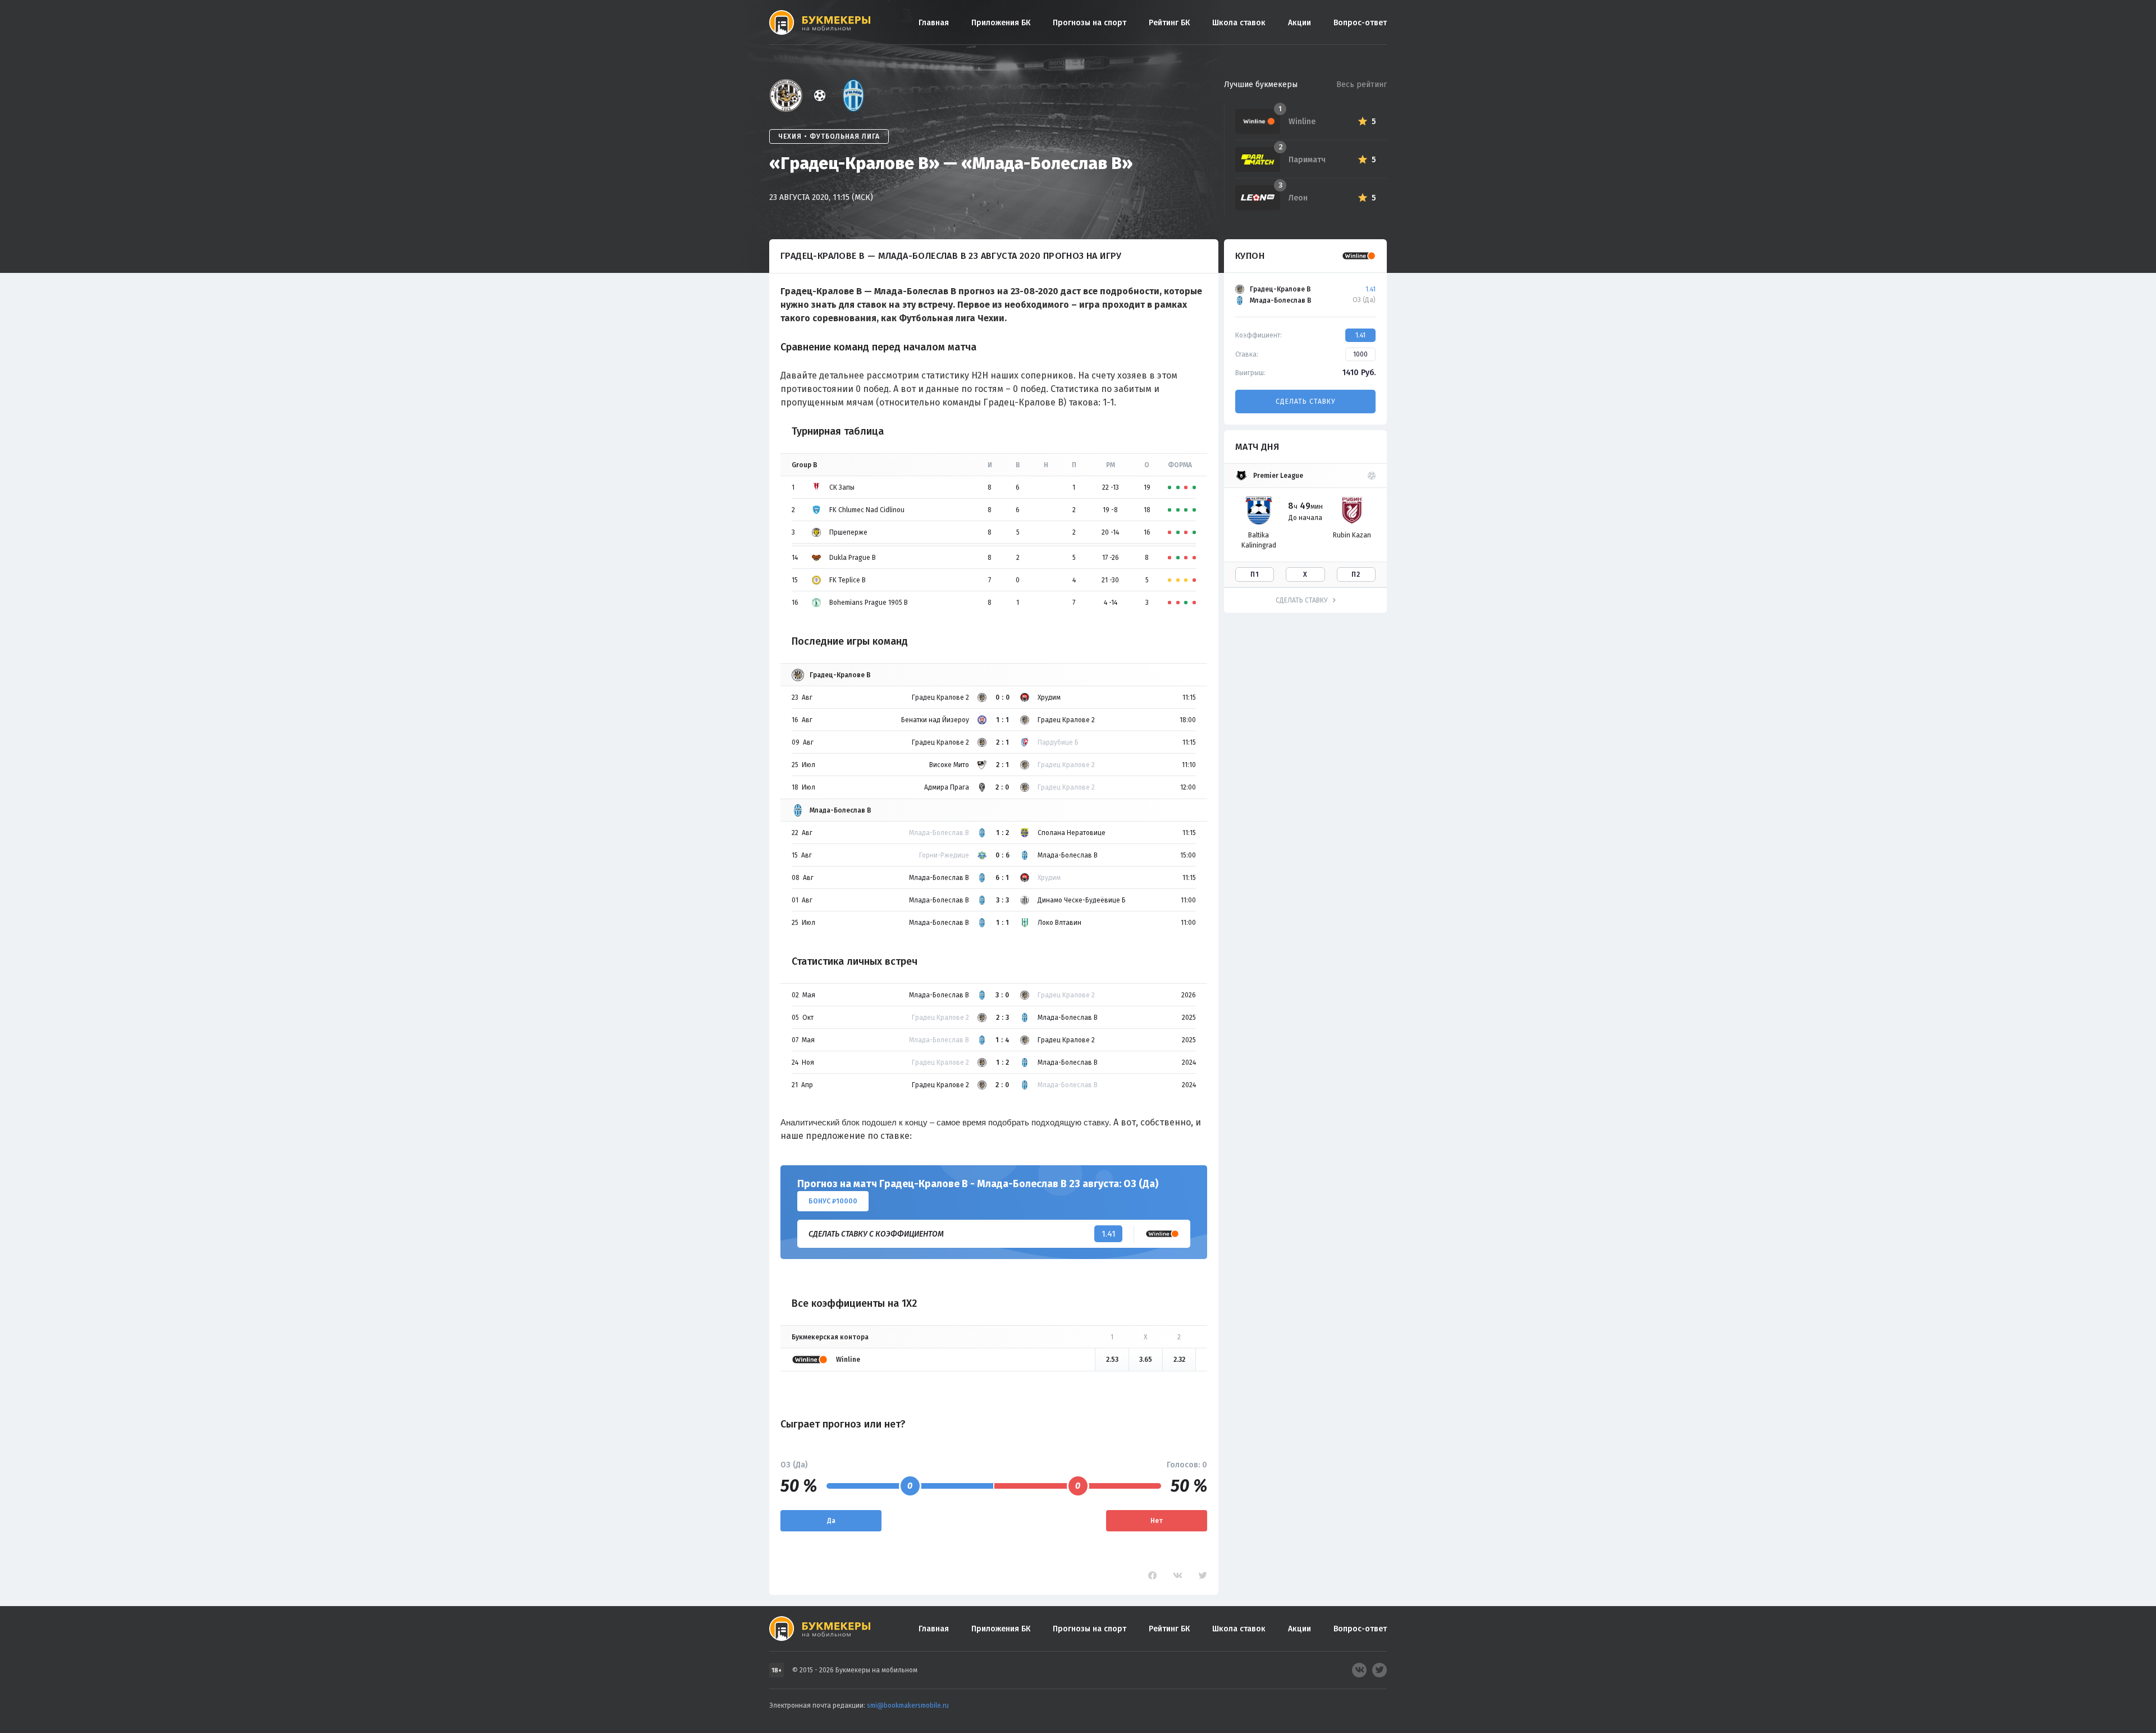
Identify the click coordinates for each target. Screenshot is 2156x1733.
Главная (934, 23)
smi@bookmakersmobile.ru (908, 1705)
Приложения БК (1001, 23)
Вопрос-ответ (1360, 23)
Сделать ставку (1305, 402)
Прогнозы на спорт (1090, 23)
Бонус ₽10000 (833, 1201)
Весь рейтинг (1362, 85)
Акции (1299, 23)
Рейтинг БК (1169, 23)
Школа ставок (1239, 23)
